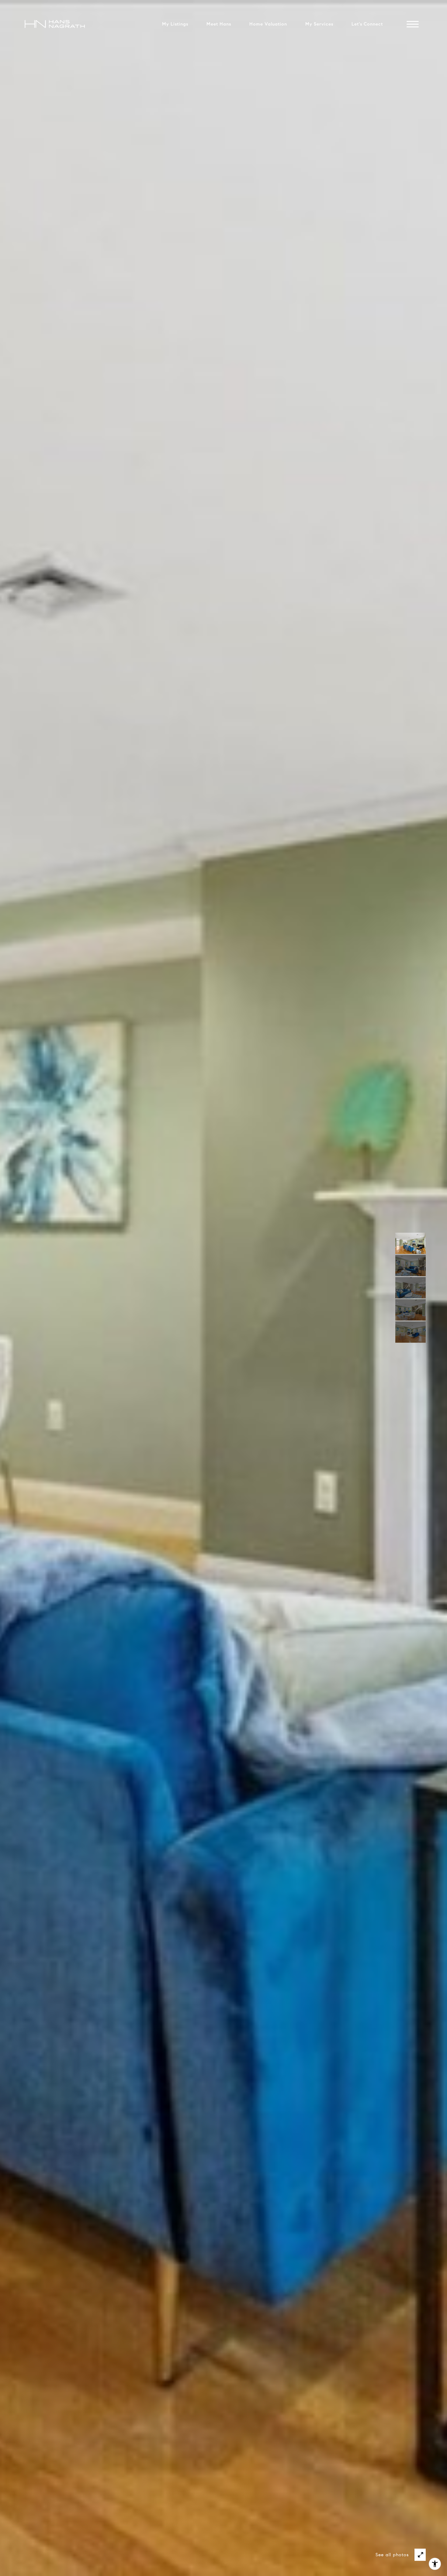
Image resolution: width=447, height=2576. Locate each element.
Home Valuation (268, 24)
